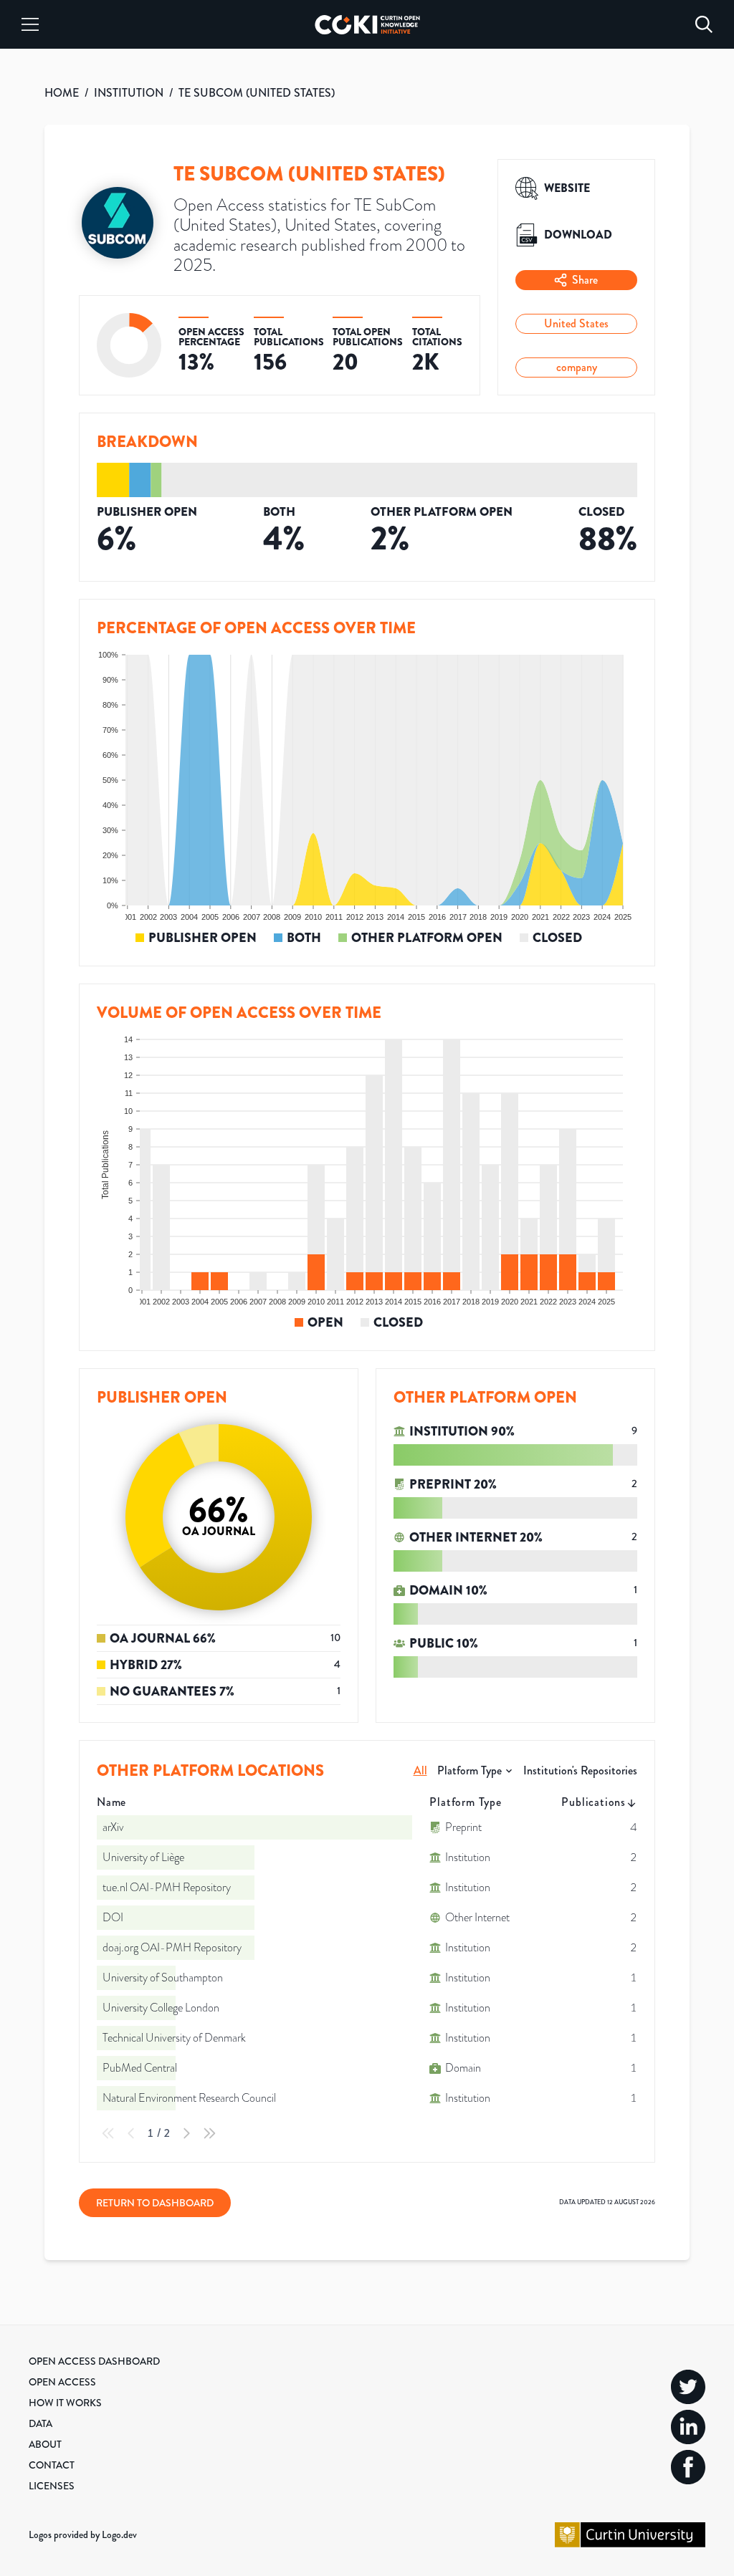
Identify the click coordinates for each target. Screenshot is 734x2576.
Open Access (62, 2382)
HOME (62, 93)
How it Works (65, 2403)
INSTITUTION (129, 93)
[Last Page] (209, 2133)
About (45, 2444)
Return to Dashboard (155, 2203)
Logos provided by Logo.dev (83, 2534)
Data (40, 2423)
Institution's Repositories (580, 1770)
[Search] (704, 24)
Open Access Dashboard (94, 2361)
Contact (52, 2465)
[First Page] (108, 2133)
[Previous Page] (131, 2133)
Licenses (52, 2486)
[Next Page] (186, 2133)
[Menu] (30, 24)
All (420, 1770)
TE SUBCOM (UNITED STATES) (257, 93)
